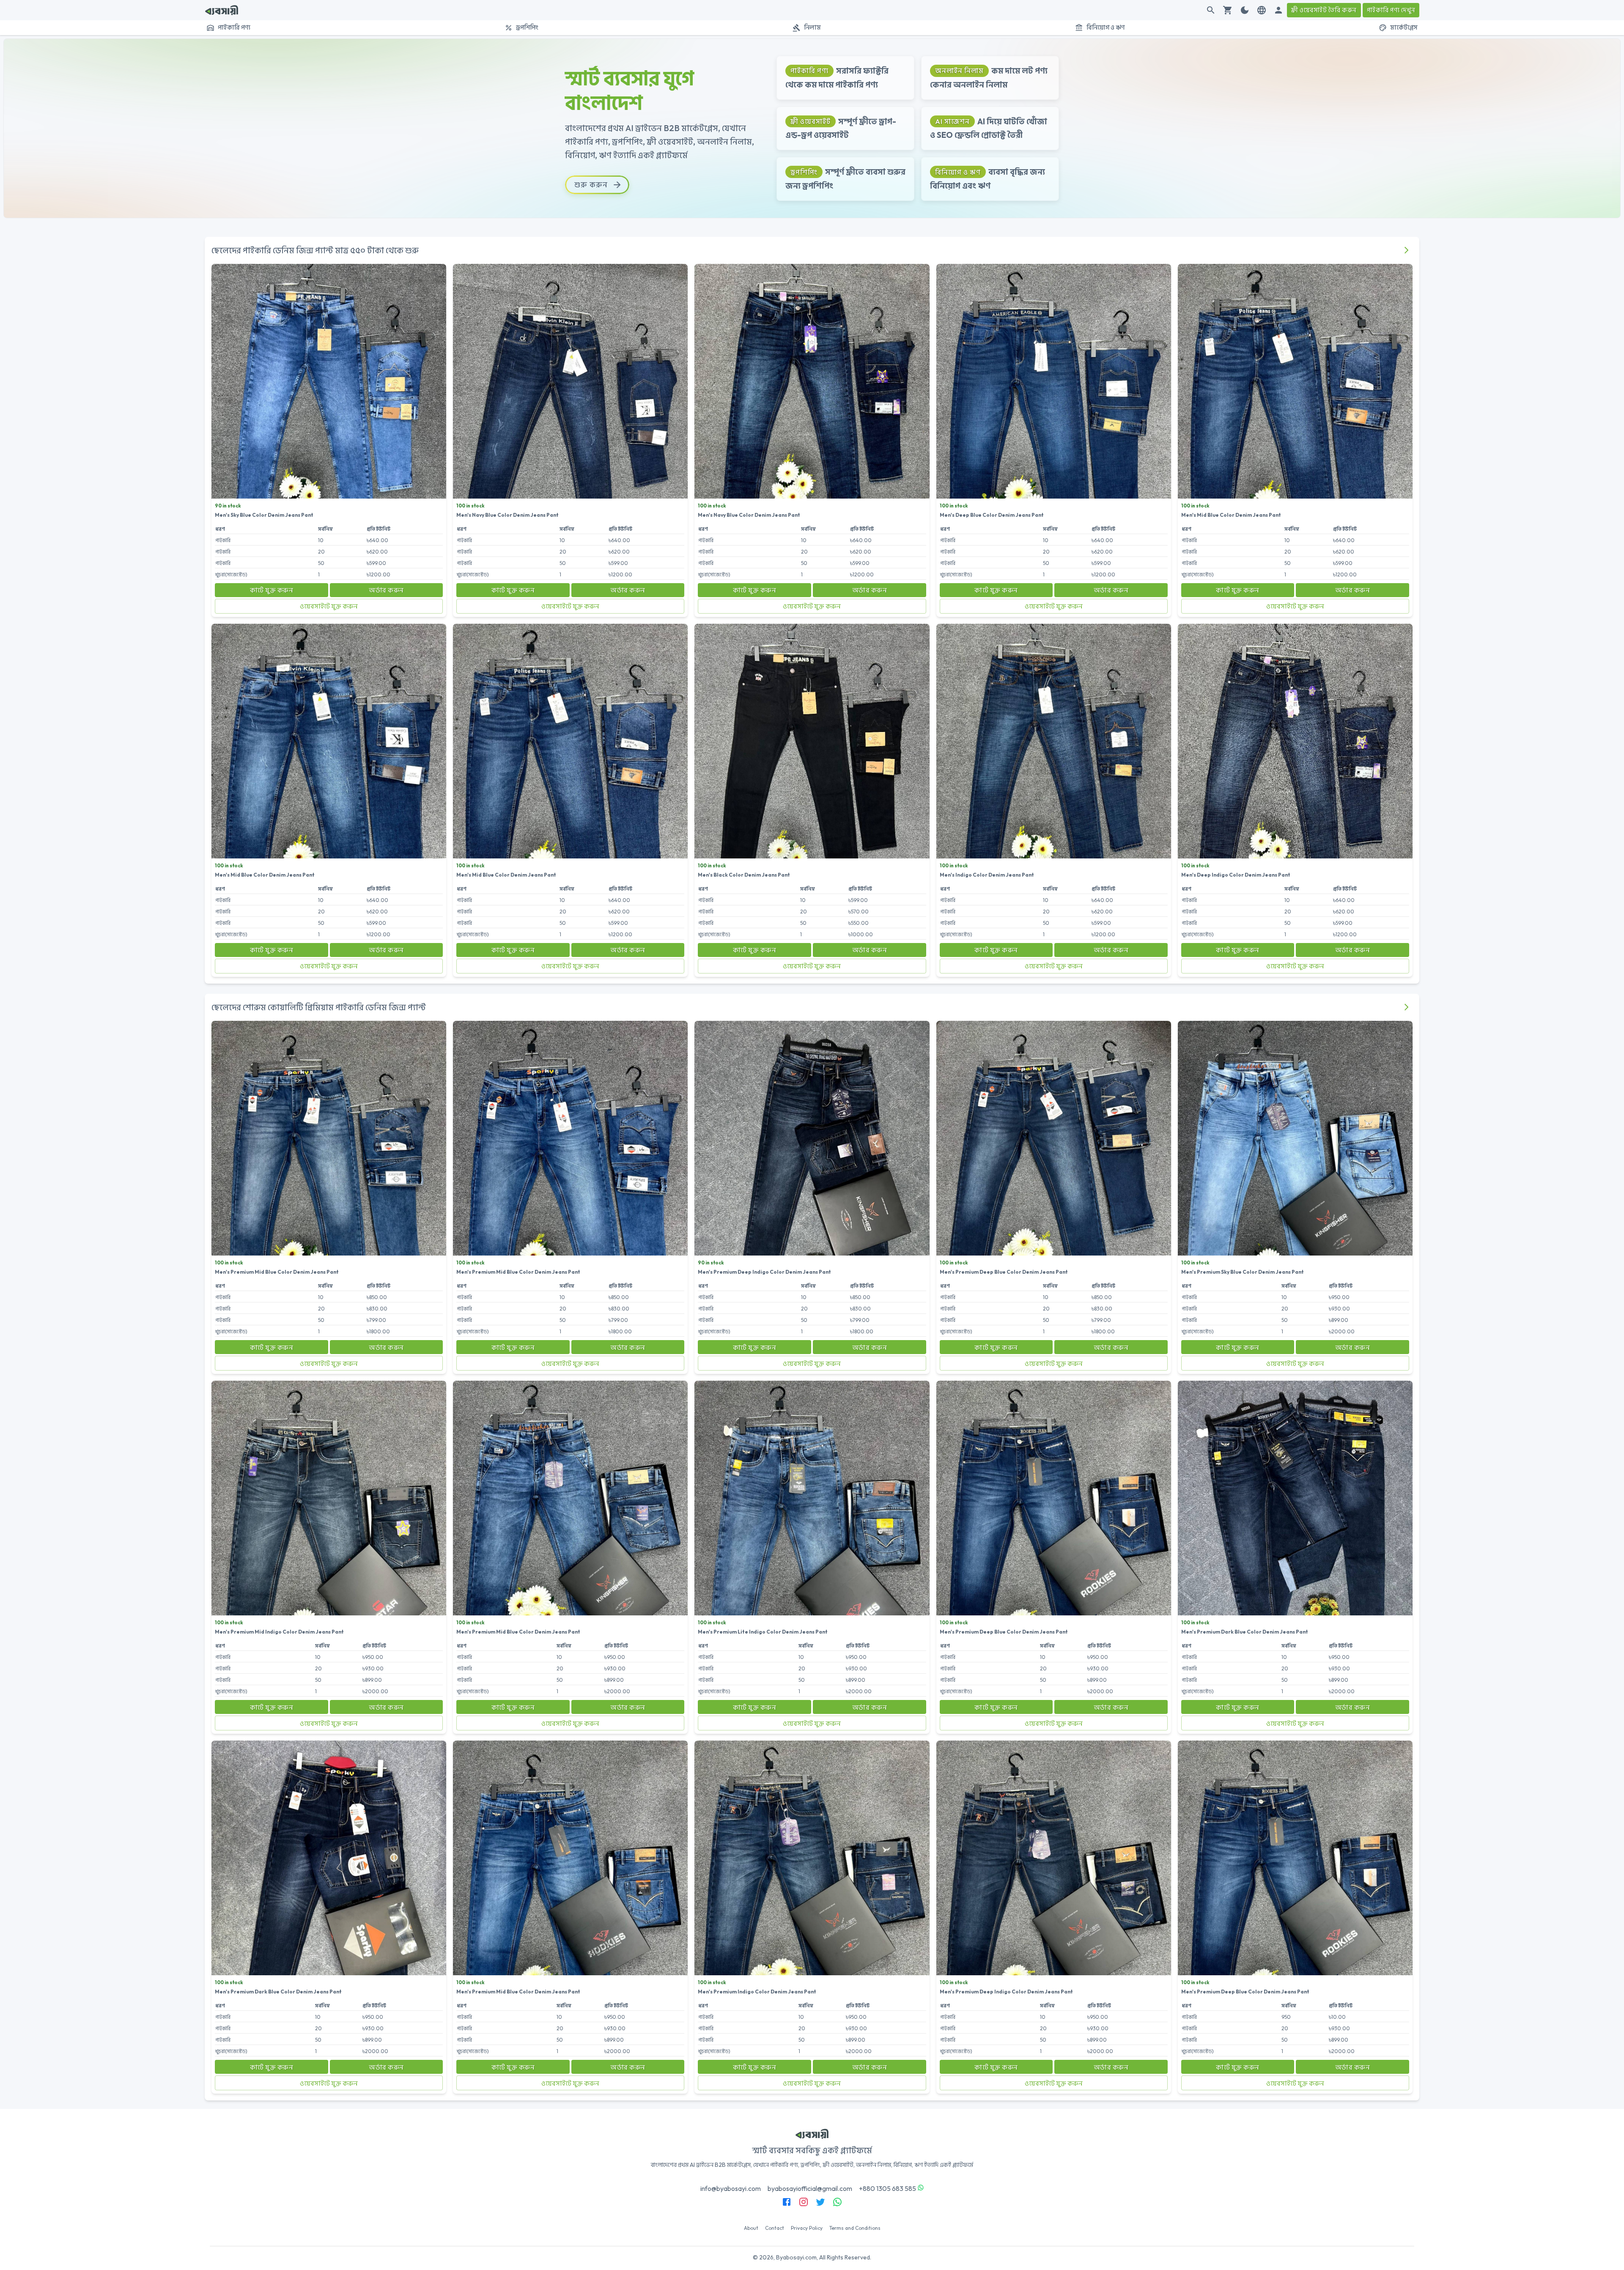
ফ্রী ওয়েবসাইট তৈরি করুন (1324, 10)
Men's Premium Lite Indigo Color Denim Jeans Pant (763, 1632)
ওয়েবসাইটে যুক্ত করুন (329, 606)
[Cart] (1228, 10)
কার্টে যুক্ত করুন (272, 590)
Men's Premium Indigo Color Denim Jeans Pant (757, 1992)
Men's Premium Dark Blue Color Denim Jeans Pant (1245, 1632)
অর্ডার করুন (386, 590)
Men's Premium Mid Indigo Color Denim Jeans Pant (279, 1632)
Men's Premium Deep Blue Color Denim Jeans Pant (1004, 1272)
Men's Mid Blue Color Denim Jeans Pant (1231, 515)
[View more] (1406, 250)
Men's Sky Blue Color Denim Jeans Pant (264, 515)
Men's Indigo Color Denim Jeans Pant (987, 875)
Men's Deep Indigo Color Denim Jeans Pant (1236, 875)
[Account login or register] (1278, 10)
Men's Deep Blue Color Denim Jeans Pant (992, 515)
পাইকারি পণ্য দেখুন (1391, 10)
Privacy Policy (807, 2228)
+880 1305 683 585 (887, 2188)
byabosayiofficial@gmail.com (810, 2188)
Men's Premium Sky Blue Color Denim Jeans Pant (1243, 1272)
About (751, 2228)
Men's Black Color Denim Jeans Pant (744, 875)
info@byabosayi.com (731, 2188)
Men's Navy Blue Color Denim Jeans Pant (507, 515)
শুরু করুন (591, 185)
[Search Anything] (1211, 10)
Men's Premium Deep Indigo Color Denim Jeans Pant (764, 1272)
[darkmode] (1245, 10)
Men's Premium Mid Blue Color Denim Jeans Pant (277, 1272)
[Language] (1262, 10)
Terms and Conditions (855, 2228)
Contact (775, 2228)
